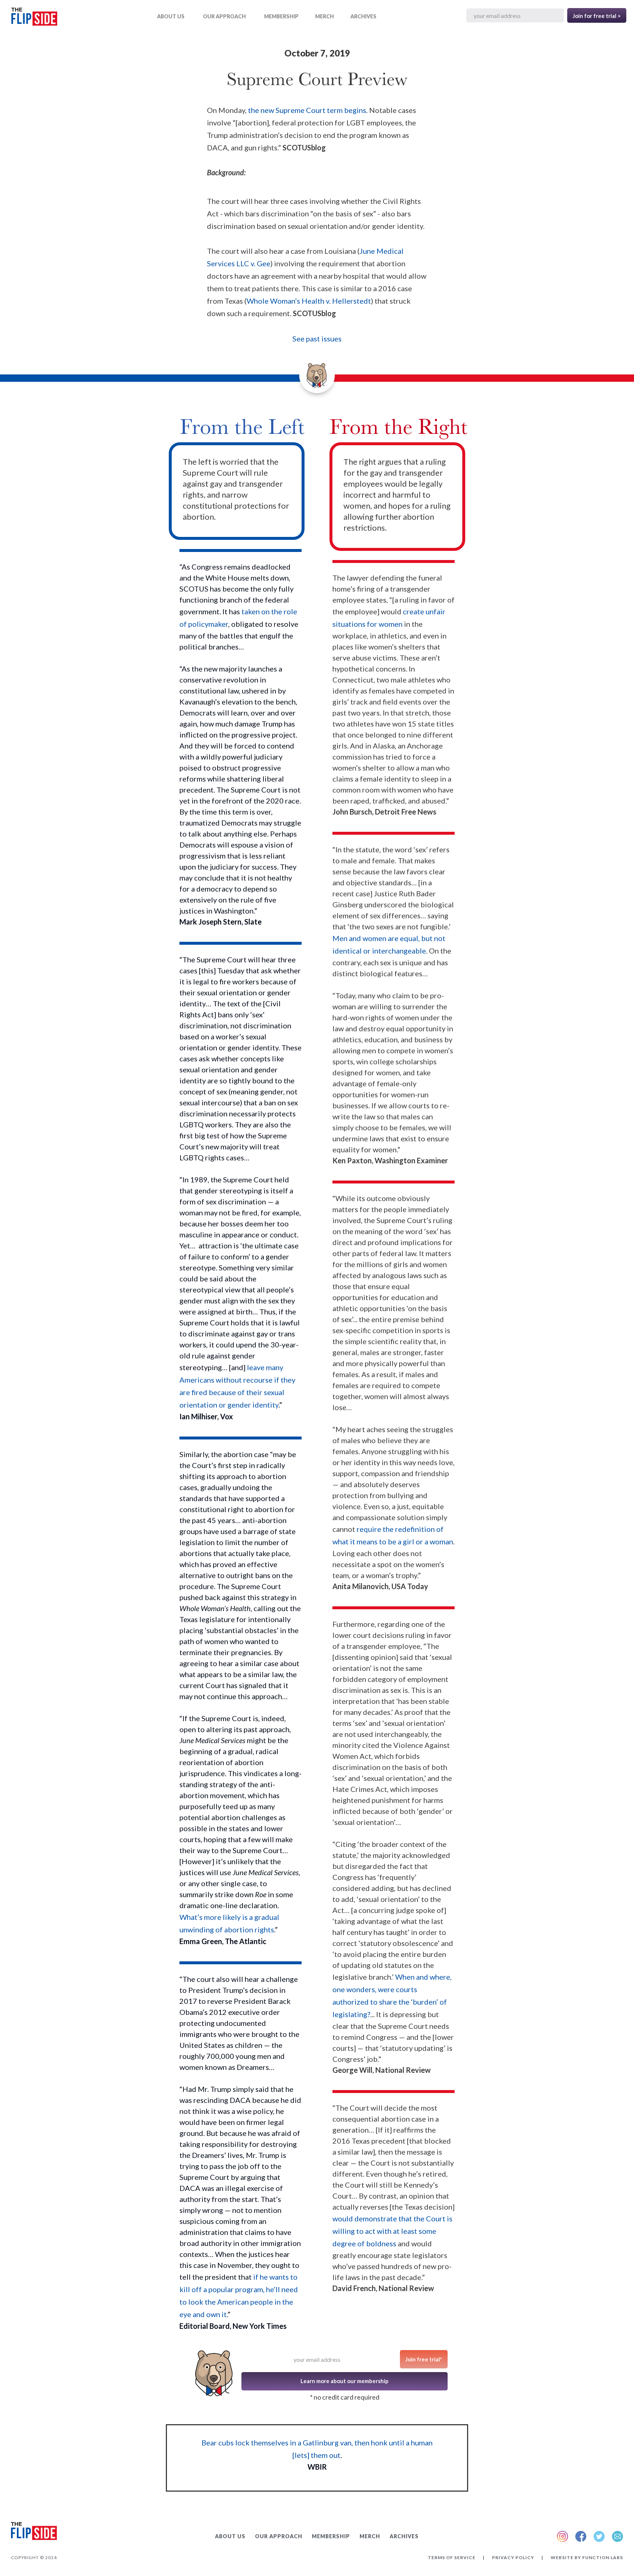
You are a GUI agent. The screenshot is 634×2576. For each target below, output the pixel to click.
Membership (281, 16)
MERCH (325, 16)
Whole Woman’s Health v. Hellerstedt (309, 301)
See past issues (317, 339)
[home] (34, 18)
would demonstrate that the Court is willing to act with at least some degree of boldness (392, 2231)
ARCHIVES (363, 16)
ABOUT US (171, 16)
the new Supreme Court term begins (307, 110)
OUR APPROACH (224, 16)
